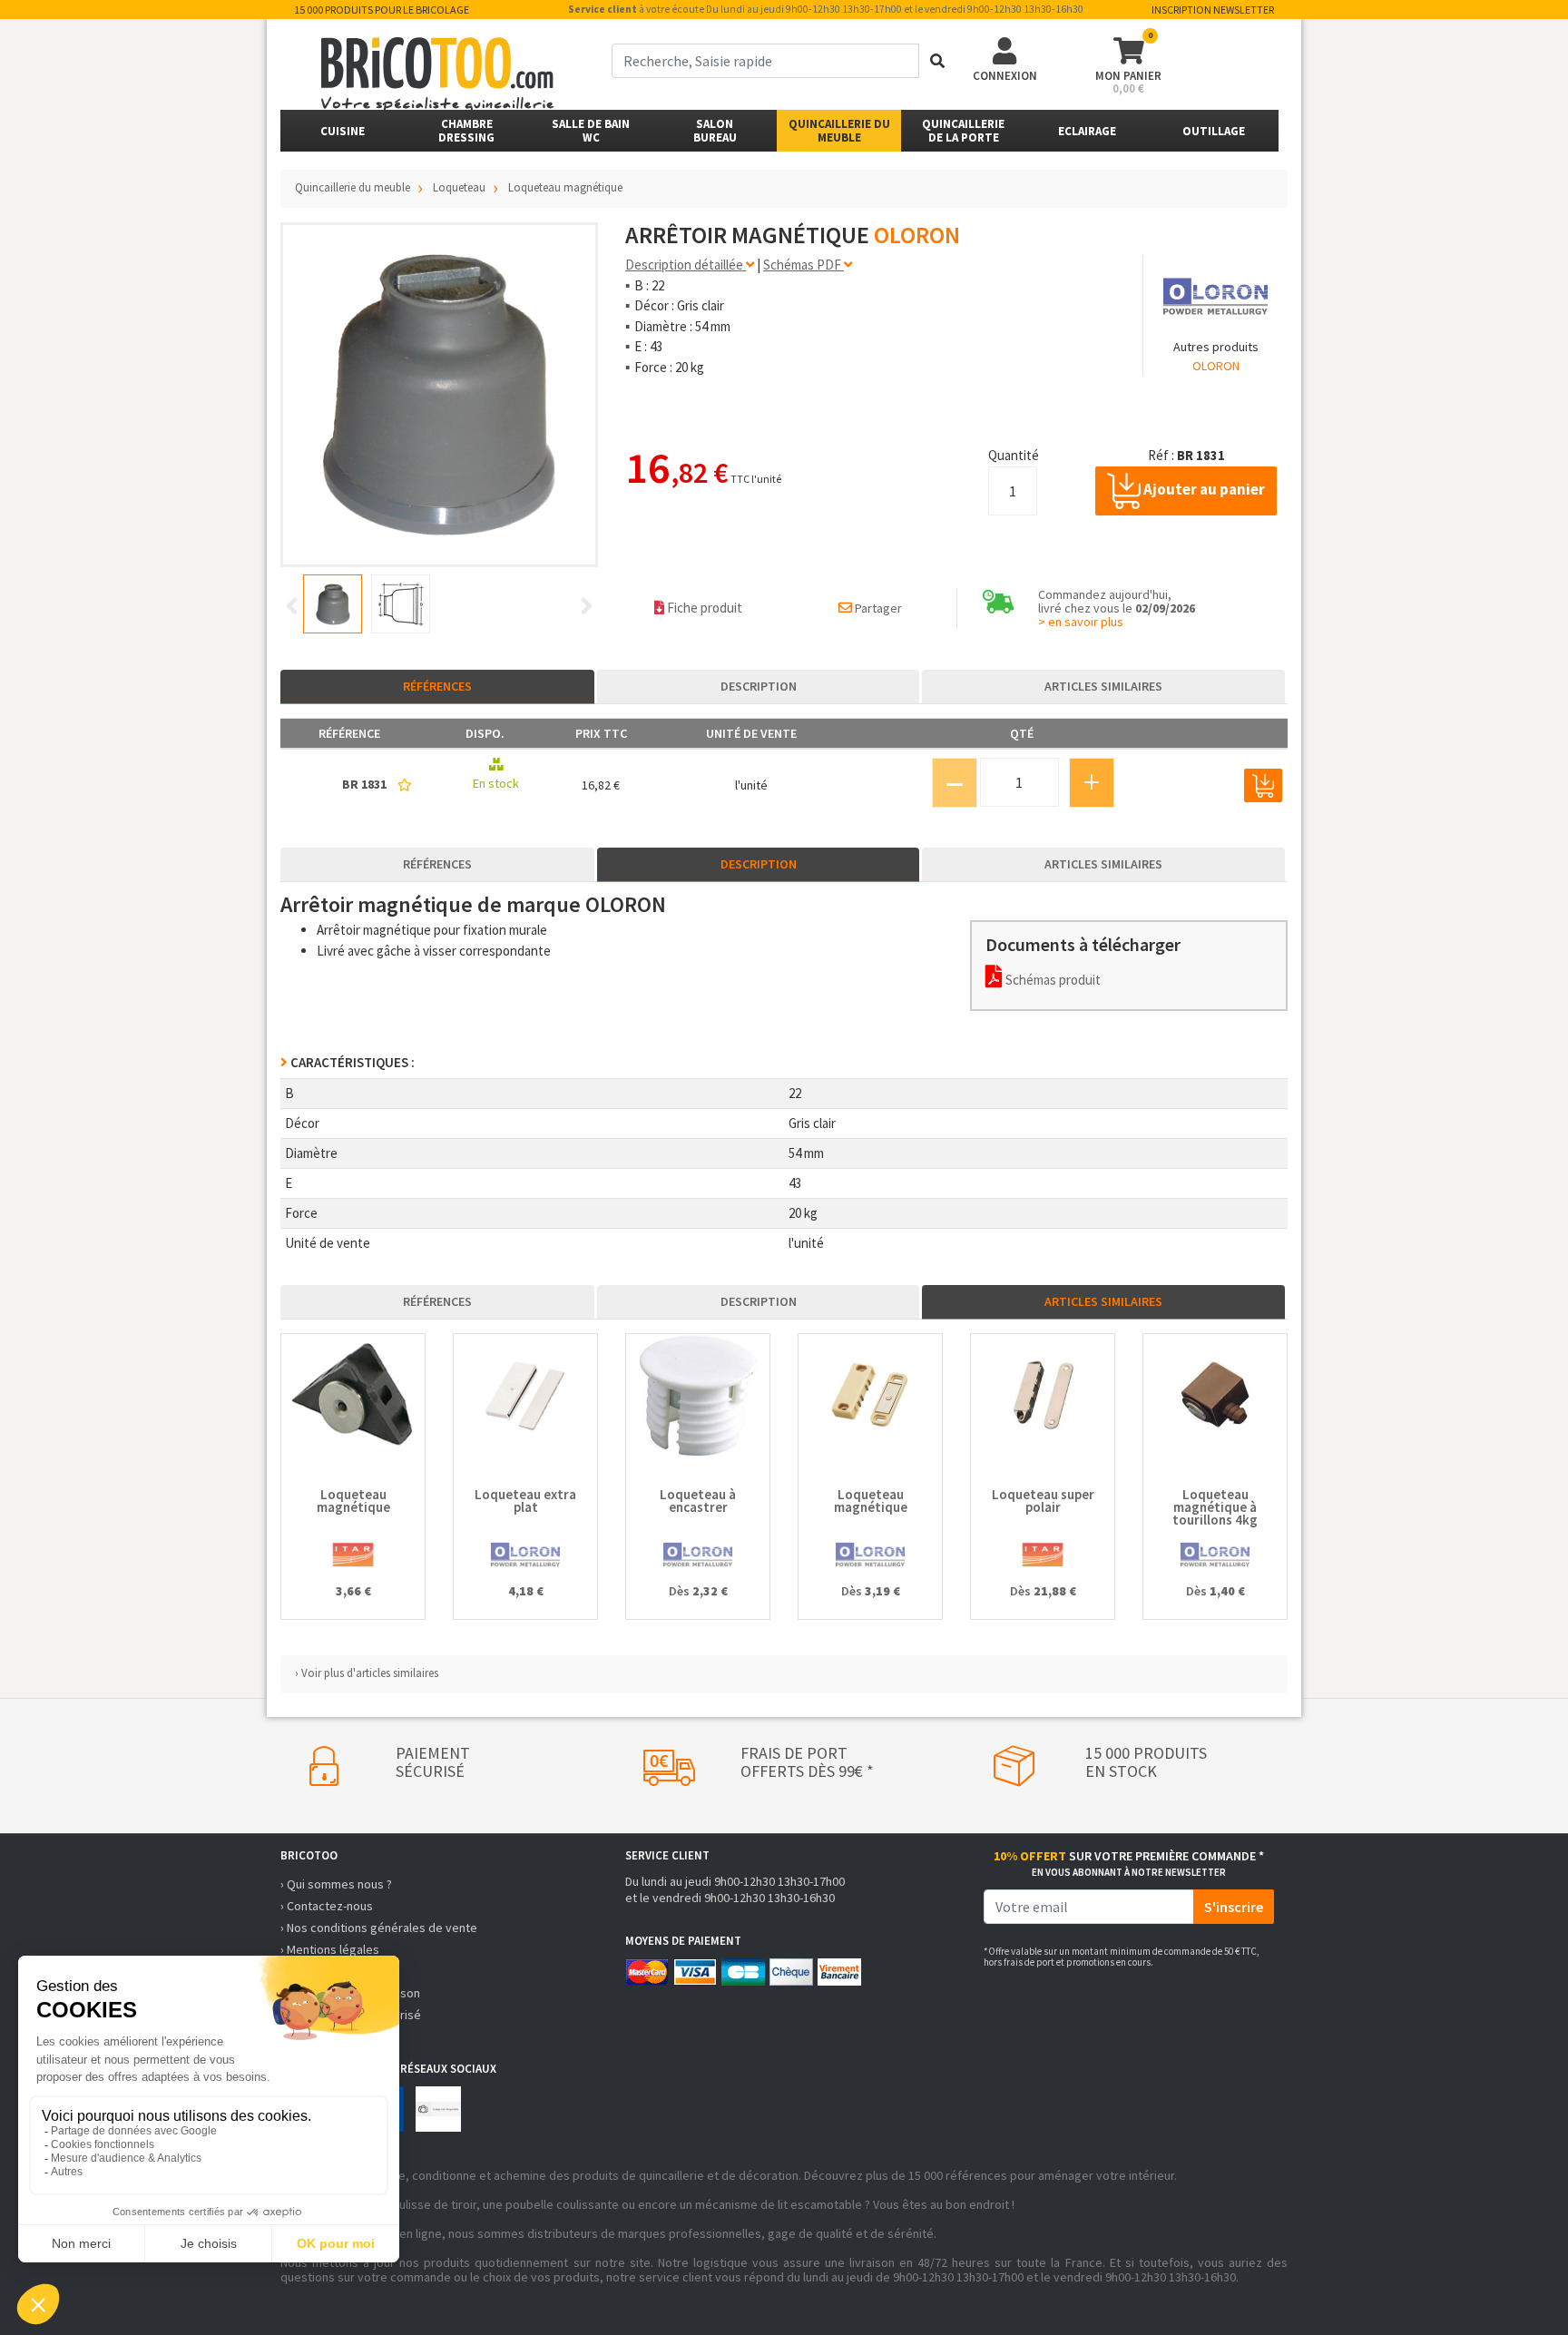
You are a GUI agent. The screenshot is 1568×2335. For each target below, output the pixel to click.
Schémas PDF (804, 265)
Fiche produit (703, 608)
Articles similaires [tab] (1103, 686)
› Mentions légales (330, 1949)
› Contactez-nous (327, 1906)
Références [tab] (437, 686)
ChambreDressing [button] (466, 131)
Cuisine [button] (343, 131)
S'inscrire (1234, 1907)
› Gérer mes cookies (336, 1971)
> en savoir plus (1081, 622)
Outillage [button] (1214, 131)
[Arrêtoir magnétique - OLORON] (439, 395)
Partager (877, 608)
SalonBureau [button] (715, 131)
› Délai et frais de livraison (350, 1993)
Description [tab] (759, 686)
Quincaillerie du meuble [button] (839, 131)
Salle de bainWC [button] (591, 131)
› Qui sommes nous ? (336, 1884)
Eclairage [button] (1087, 131)
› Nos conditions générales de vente (379, 1928)
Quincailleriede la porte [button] (963, 131)
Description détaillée (686, 265)
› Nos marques (319, 2036)
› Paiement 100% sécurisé (351, 2015)
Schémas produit (1052, 980)
